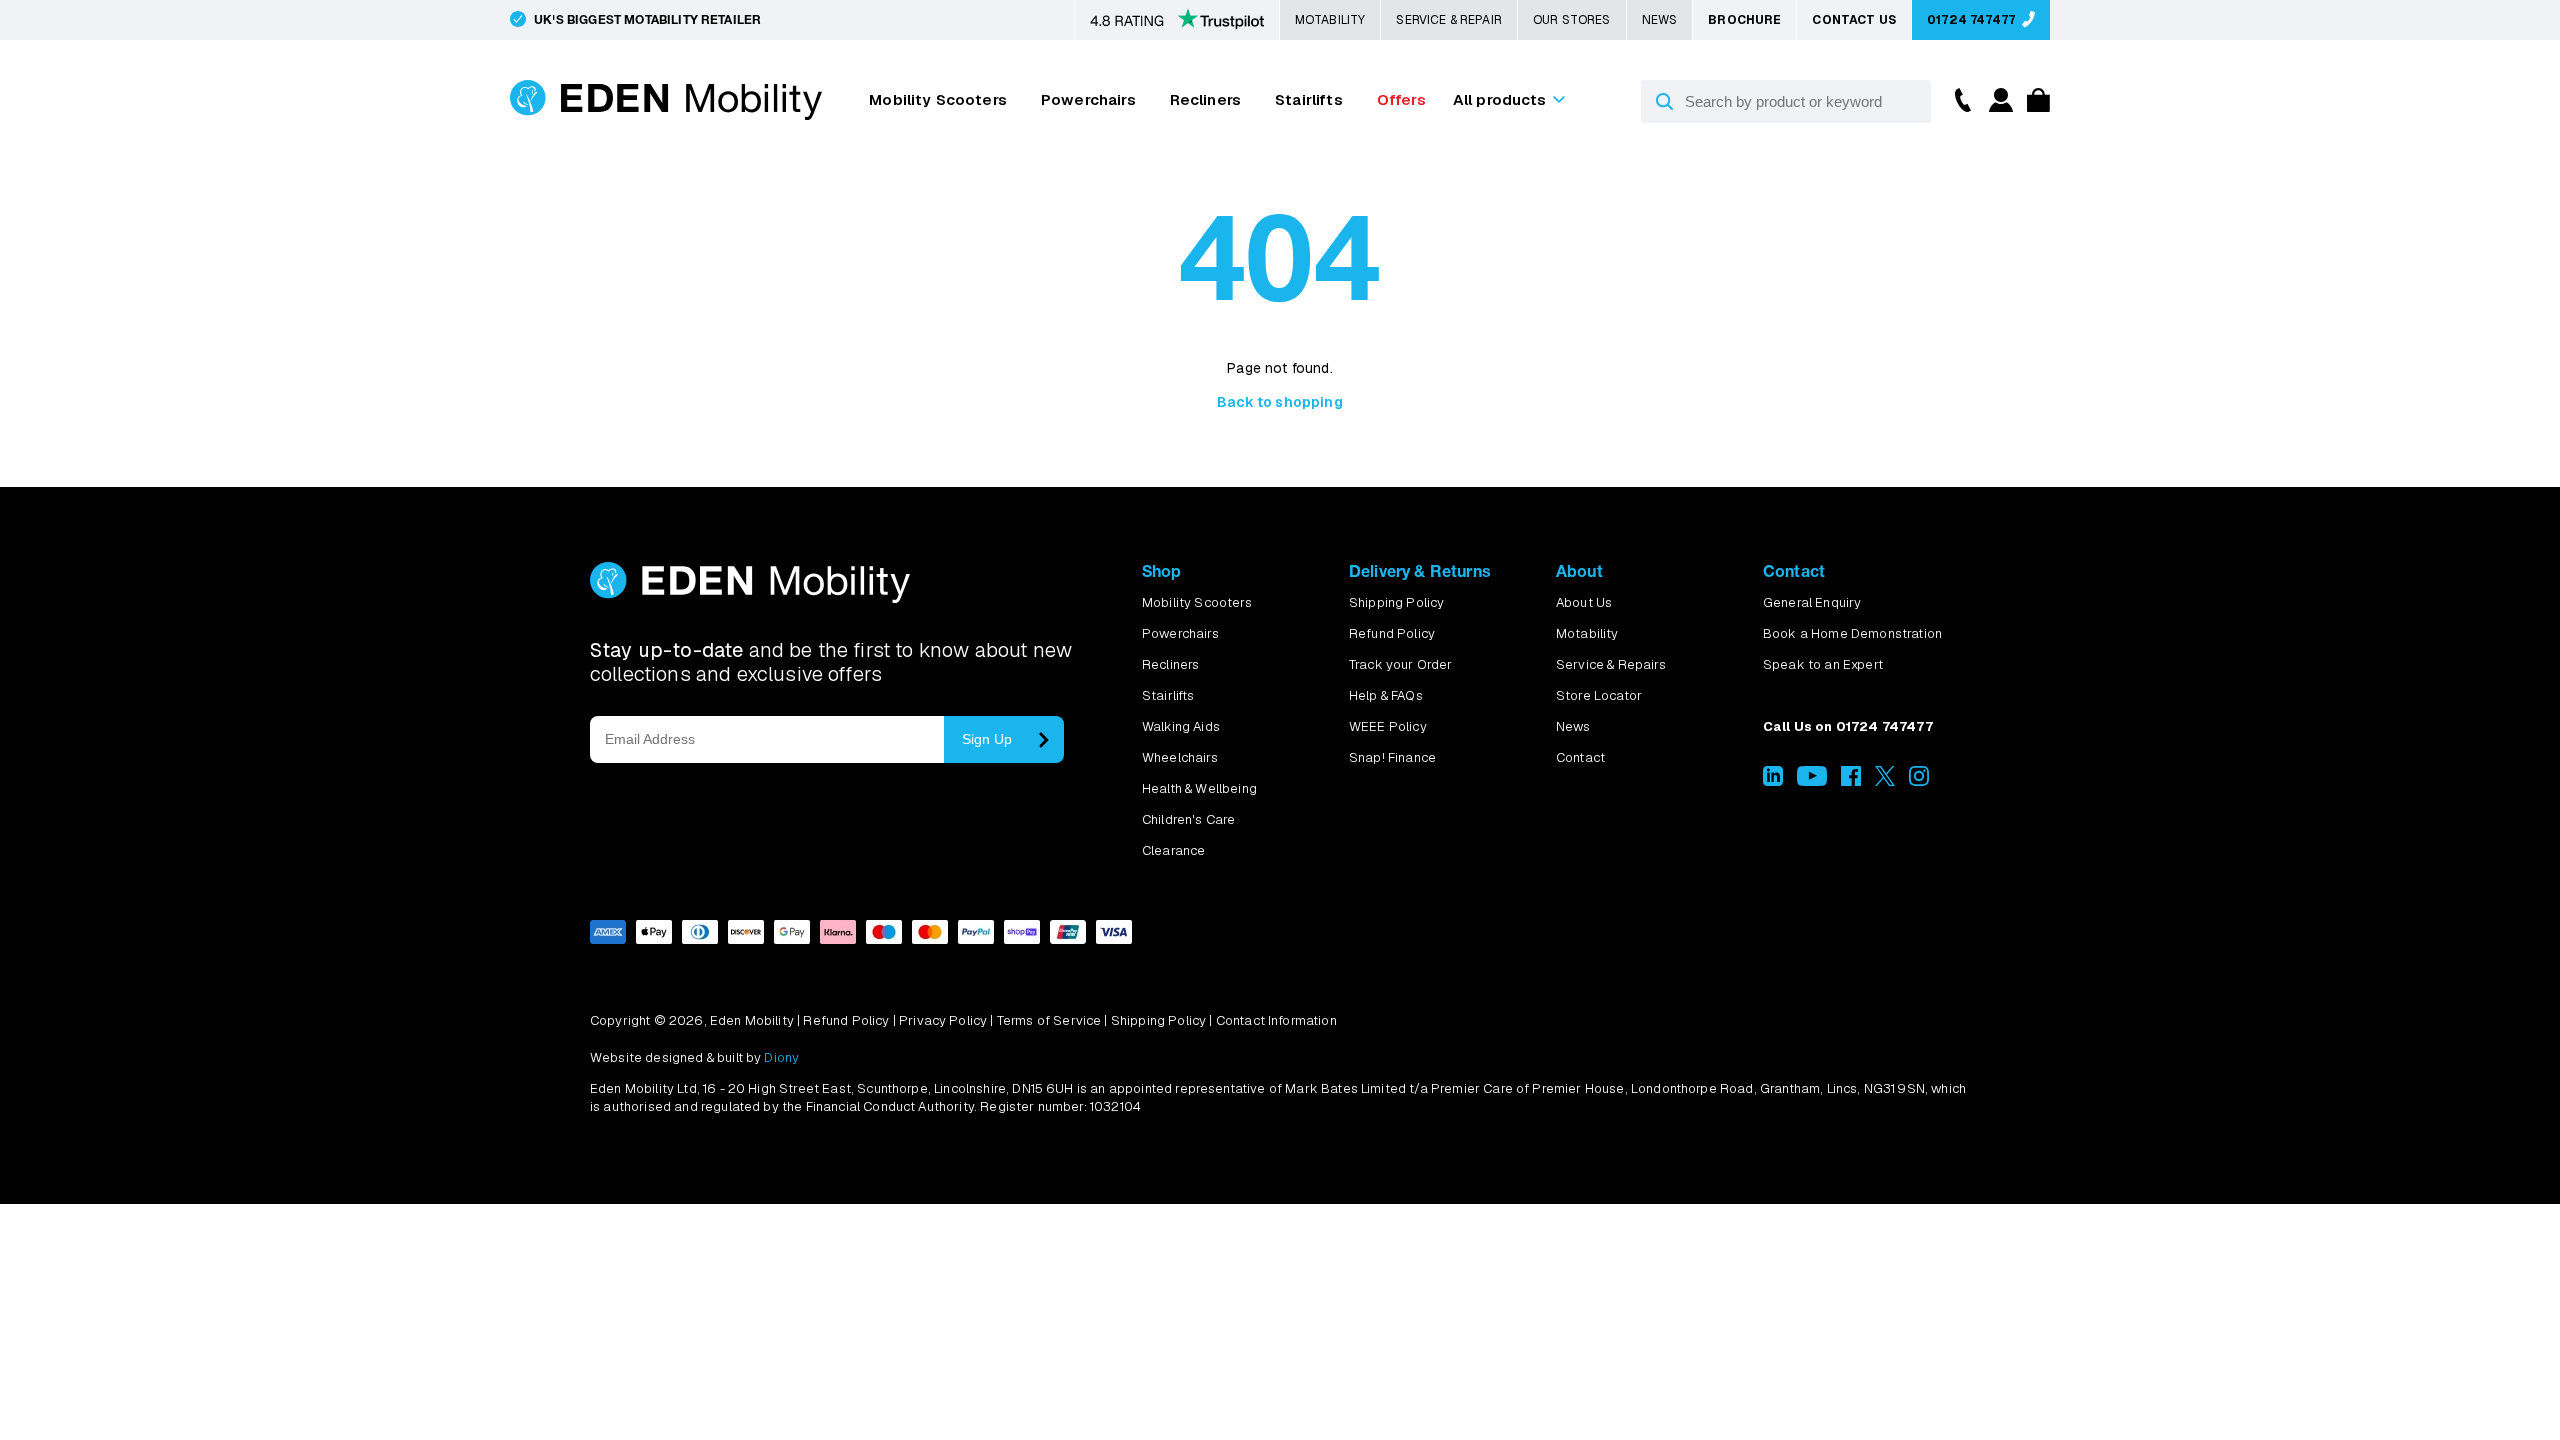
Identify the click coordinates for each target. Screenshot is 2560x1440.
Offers (1401, 99)
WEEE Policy (1388, 726)
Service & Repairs (1611, 664)
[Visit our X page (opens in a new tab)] (1885, 781)
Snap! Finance (1392, 757)
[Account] (1998, 106)
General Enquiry (1812, 602)
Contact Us (1854, 20)
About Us (1584, 602)
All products (1500, 99)
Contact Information (1276, 1020)
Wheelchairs (1180, 757)
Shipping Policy (1396, 602)
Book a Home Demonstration (1852, 633)
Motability (1330, 20)
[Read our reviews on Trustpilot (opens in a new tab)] (1177, 21)
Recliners (1205, 99)
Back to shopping (1280, 402)
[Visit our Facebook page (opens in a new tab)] (1851, 781)
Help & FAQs (1386, 695)
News (1660, 20)
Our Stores (1572, 20)
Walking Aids (1181, 726)
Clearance (1173, 850)
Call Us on (1848, 726)
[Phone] (1958, 98)
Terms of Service (1049, 1020)
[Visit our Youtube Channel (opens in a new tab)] (1811, 781)
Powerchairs (1088, 99)
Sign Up (987, 739)
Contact (1580, 757)
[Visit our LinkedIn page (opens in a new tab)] (1773, 781)
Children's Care (1188, 819)
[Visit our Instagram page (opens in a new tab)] (1919, 781)
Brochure (1744, 20)
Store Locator (1599, 695)
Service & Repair (1449, 20)
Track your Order (1401, 664)
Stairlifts (1309, 99)
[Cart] (2033, 106)
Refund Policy (1392, 633)
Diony (781, 1057)
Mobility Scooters (938, 99)
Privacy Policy (943, 1020)
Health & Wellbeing (1199, 788)
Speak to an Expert (1823, 664)
